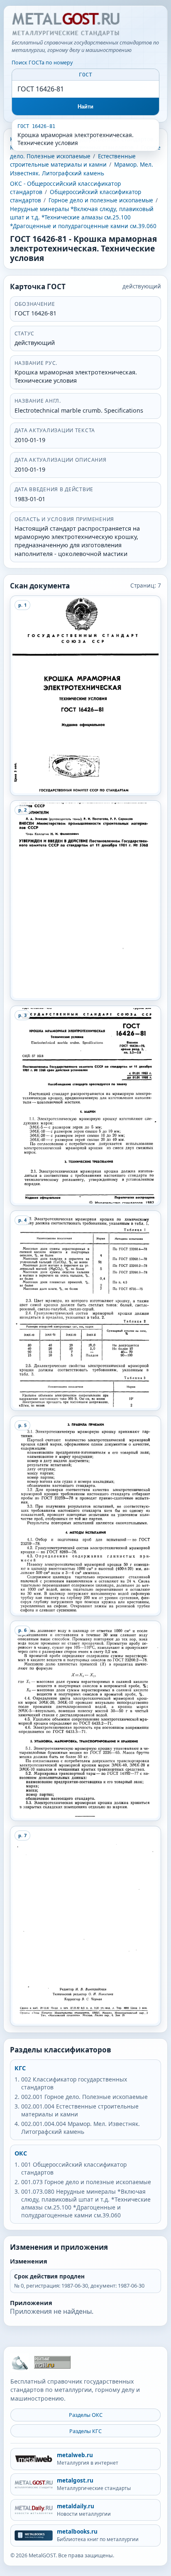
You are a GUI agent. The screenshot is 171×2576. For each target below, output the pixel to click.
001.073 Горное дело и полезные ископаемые (86, 2182)
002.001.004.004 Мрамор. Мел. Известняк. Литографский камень (81, 2128)
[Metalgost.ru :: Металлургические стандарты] (66, 25)
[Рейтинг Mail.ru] (52, 2362)
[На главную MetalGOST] (20, 2362)
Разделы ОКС (86, 2415)
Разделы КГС (85, 2431)
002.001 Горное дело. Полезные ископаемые (84, 2097)
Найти (86, 107)
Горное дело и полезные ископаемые (101, 200)
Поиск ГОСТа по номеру (42, 63)
